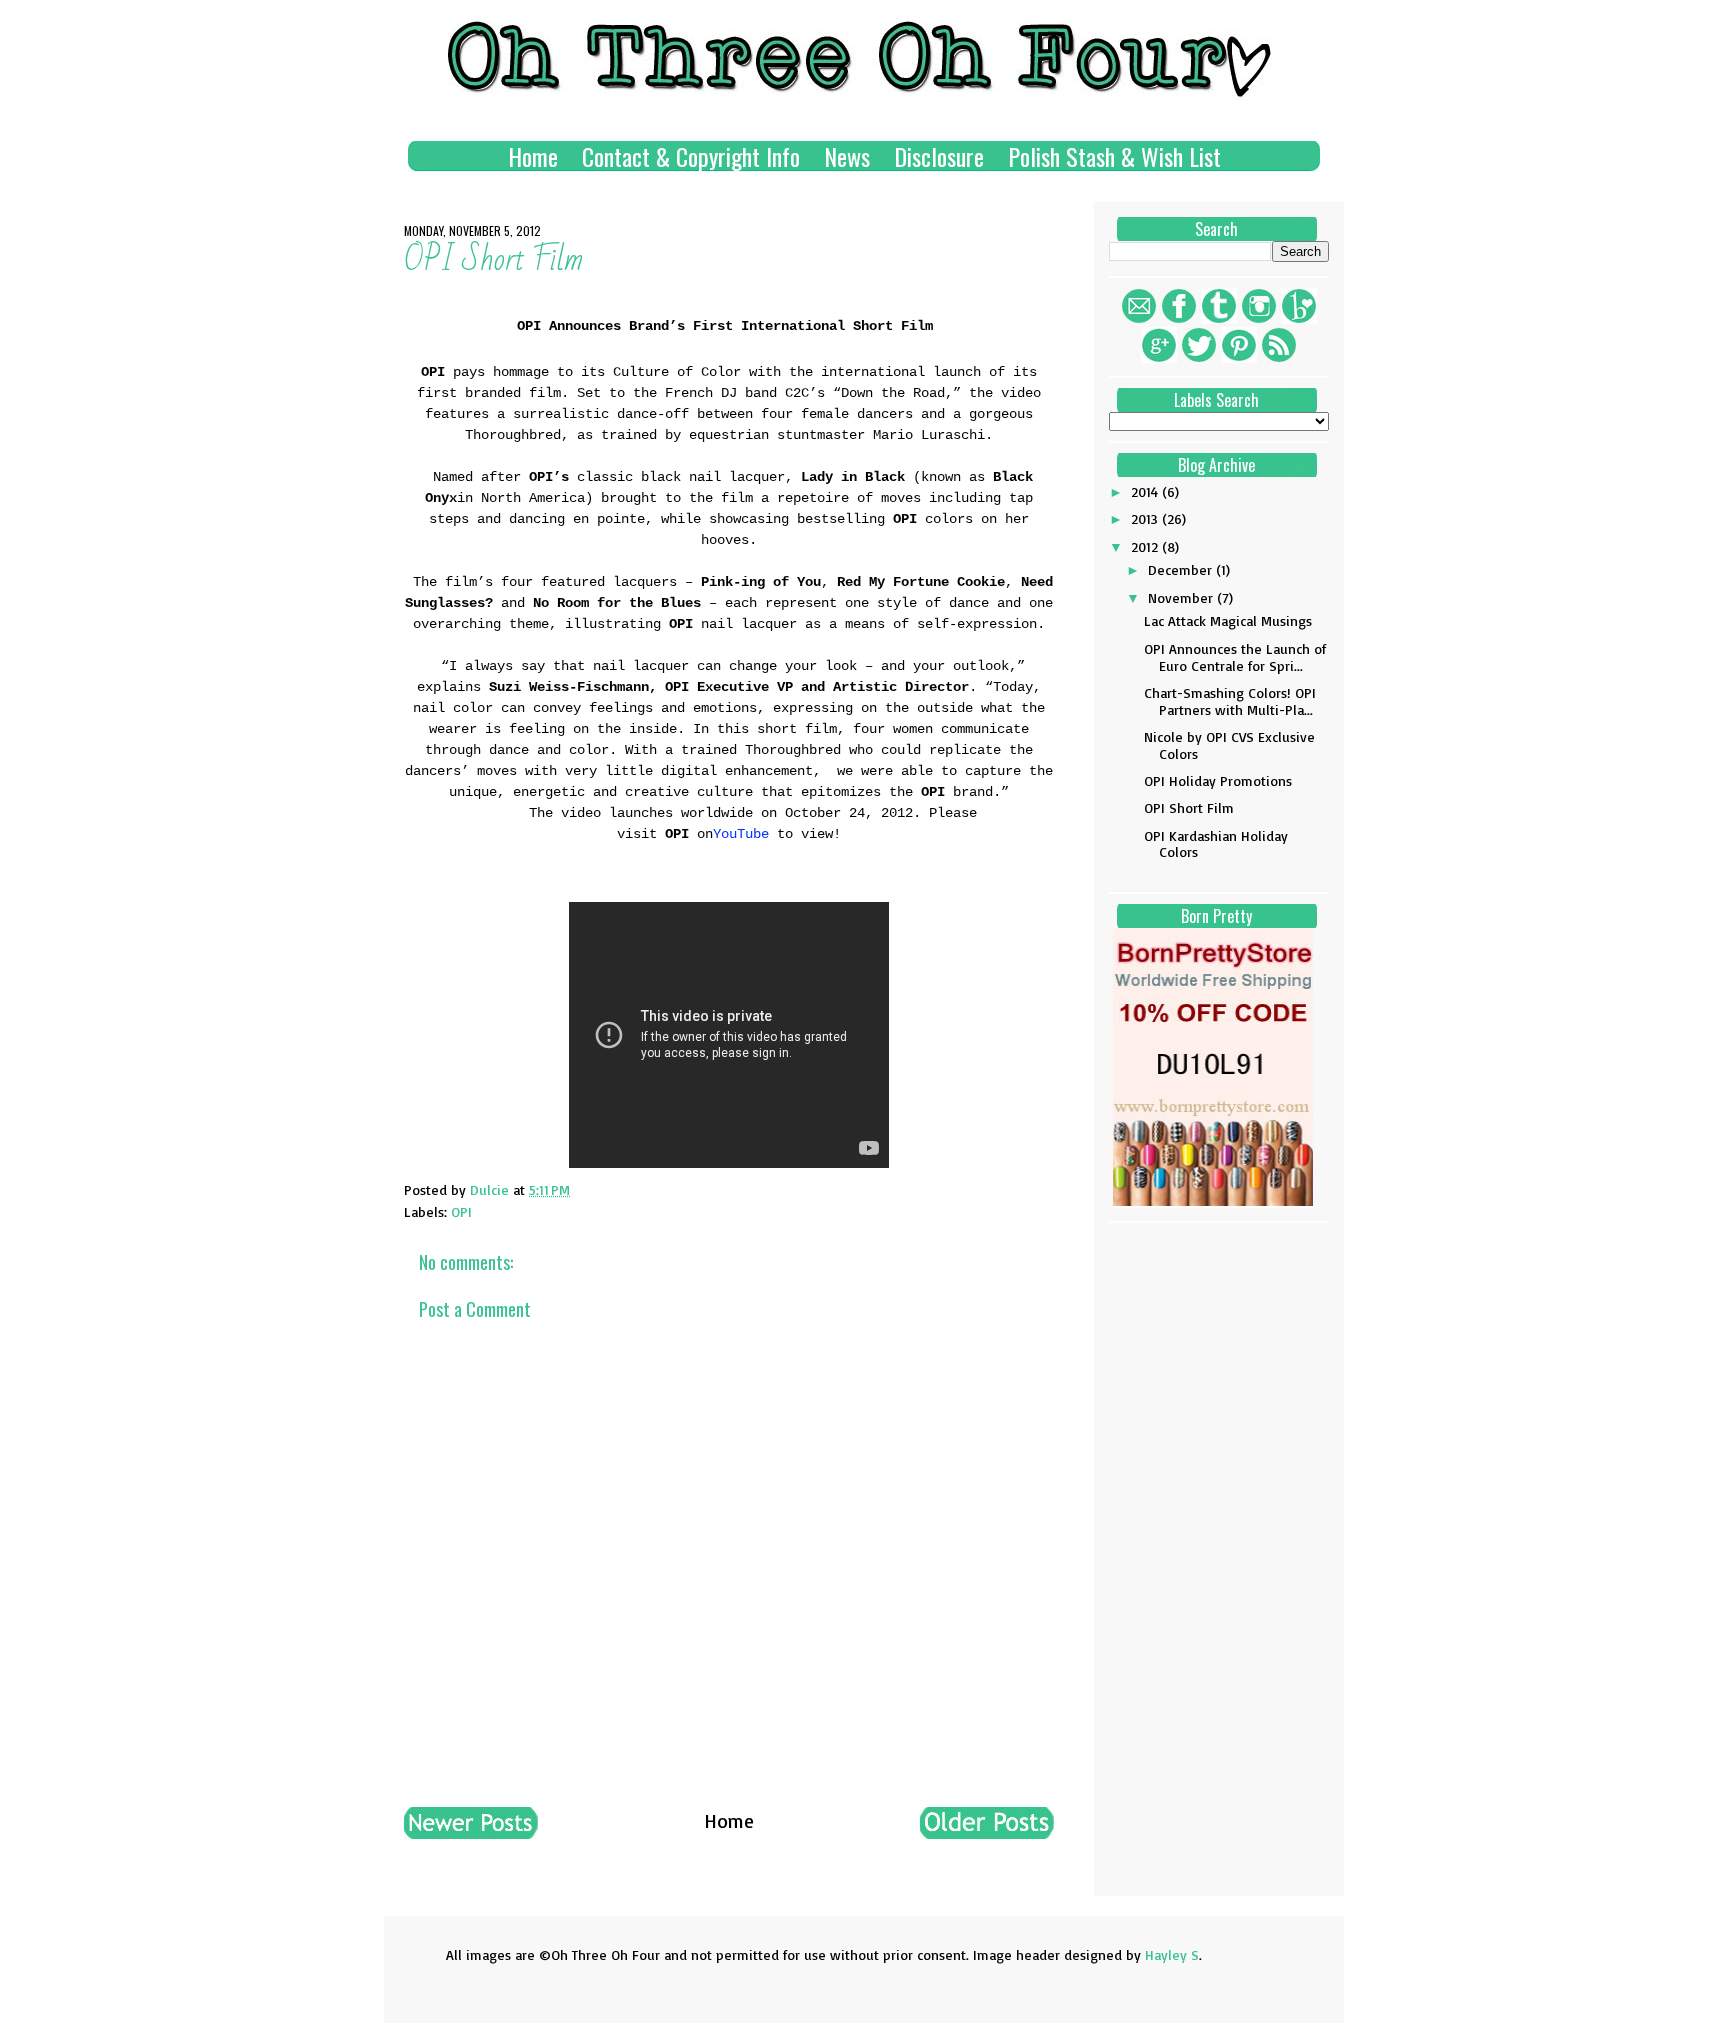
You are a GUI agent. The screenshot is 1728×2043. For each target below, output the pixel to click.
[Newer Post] (471, 1831)
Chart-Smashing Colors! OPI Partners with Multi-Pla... (1230, 701)
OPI (461, 1211)
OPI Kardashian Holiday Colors (1216, 844)
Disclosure (939, 156)
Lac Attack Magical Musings (1228, 620)
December (1182, 569)
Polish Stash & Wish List (1114, 156)
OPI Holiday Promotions (1218, 780)
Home (533, 156)
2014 (1146, 491)
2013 (1146, 518)
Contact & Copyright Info (691, 156)
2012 (1146, 546)
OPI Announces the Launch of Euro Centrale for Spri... (1235, 657)
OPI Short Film (1189, 807)
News (847, 156)
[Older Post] (987, 1831)
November (1182, 597)
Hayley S (1172, 1954)
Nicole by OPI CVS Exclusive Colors (1229, 745)
